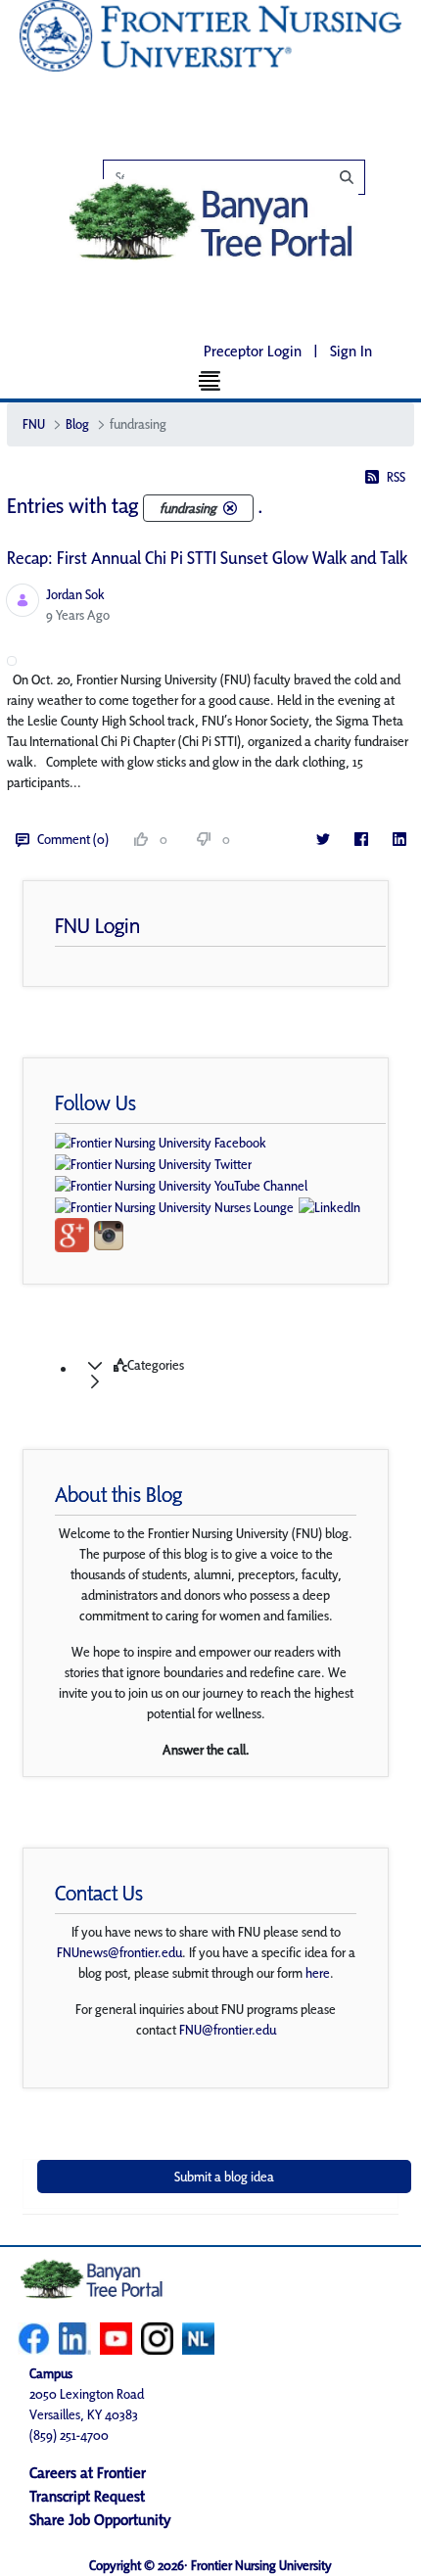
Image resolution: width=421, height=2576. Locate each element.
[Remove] (230, 508)
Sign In (351, 351)
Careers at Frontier (88, 2473)
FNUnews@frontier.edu (119, 1952)
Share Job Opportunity (100, 2520)
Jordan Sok (75, 594)
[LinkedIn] (399, 840)
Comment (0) (73, 839)
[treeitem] (230, 1374)
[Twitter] (323, 840)
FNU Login (97, 925)
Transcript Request (87, 2496)
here (318, 1973)
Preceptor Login (253, 351)
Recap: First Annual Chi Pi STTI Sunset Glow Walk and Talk (207, 558)
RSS (396, 477)
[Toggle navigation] (211, 380)
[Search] (244, 177)
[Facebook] (361, 840)
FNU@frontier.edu (228, 2030)
